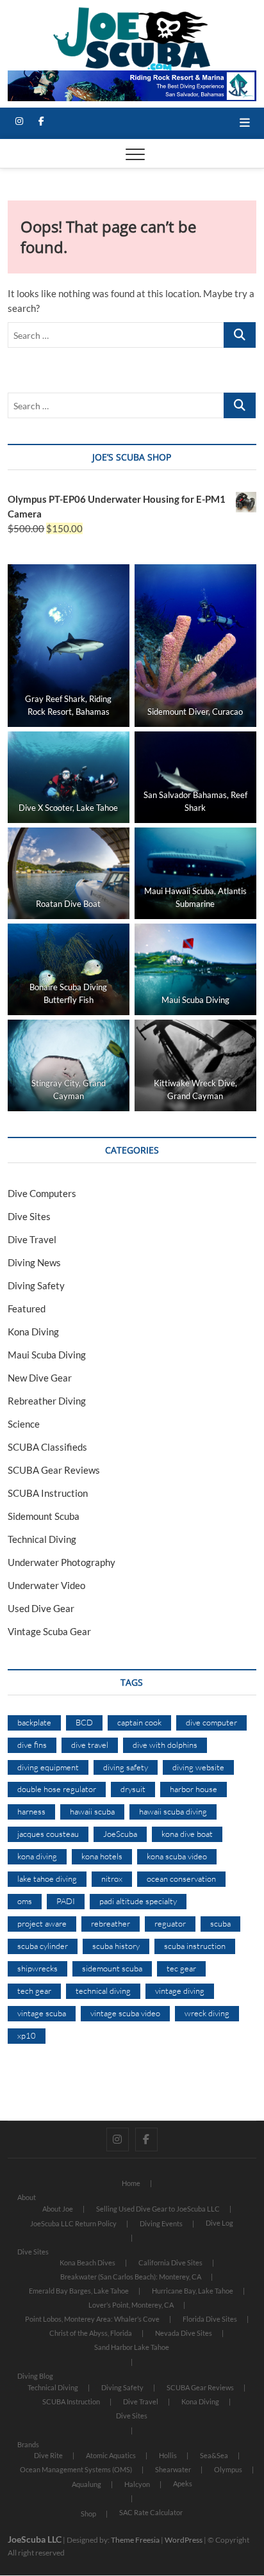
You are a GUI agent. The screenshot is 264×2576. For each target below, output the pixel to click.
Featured (27, 1308)
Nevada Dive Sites (184, 2333)
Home (131, 2183)
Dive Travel (32, 1239)
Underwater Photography (62, 1562)
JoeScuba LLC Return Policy (73, 2223)
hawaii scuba (92, 1811)
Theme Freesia (135, 2540)
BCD (84, 1722)
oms (25, 1901)
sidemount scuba (112, 1968)
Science (24, 1424)
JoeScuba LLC (35, 2539)
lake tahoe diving (47, 1879)
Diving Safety (36, 1285)
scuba (220, 1923)
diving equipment (48, 1767)
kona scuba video (177, 1856)
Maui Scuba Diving (47, 1355)
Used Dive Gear (41, 1608)
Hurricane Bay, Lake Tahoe (193, 2291)
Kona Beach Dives (87, 2262)
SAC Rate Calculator (151, 2512)
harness (31, 1811)
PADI (66, 1901)
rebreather (111, 1923)
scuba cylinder (43, 1946)
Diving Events (161, 2223)
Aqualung (87, 2484)
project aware (42, 1923)
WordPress (184, 2540)
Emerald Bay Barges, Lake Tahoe (79, 2291)
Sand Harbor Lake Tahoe (132, 2347)
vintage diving (180, 1991)
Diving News (34, 1262)
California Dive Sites (170, 2262)
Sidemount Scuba (44, 1516)
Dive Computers (42, 1193)
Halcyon (137, 2484)
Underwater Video (46, 1585)
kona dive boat (187, 1834)
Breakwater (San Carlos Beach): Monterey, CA (131, 2277)
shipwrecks (37, 1968)
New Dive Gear (40, 1378)
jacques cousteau (48, 1834)
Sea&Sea (214, 2455)
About (27, 2197)
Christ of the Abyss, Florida (91, 2333)
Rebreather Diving (47, 1401)
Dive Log (219, 2223)
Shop (88, 2514)
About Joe (58, 2209)
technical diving (103, 1991)
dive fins (32, 1745)
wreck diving (207, 2013)
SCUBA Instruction (48, 1493)
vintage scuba (42, 2013)
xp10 (27, 2035)
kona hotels (102, 1856)
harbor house (194, 1789)
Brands (28, 2444)
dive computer (211, 1722)
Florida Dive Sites (210, 2319)
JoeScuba (120, 1834)
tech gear (34, 1991)
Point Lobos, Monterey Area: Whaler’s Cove (92, 2319)
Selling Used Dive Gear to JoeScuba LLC (158, 2209)
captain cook (139, 1722)
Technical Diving (42, 1539)
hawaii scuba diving (173, 1811)
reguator (170, 1923)
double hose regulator (57, 1789)
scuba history (116, 1946)
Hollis (168, 2455)
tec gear (181, 1968)
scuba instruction (195, 1946)
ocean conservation (181, 1879)
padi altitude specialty (138, 1901)
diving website (198, 1767)
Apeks (183, 2483)
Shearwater (173, 2469)
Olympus (228, 2469)
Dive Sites (29, 1216)
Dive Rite (48, 2455)
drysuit (133, 1789)
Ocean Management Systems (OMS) (76, 2469)
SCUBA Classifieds (47, 1447)
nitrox (112, 1879)
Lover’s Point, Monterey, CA (131, 2305)
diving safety (126, 1767)
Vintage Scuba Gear (49, 1631)
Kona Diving (33, 1332)
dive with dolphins (165, 1745)
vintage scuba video (125, 2013)
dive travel (90, 1745)
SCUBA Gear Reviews (54, 1470)
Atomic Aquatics (111, 2455)
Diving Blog (35, 2376)
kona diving (37, 1856)
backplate (34, 1722)
